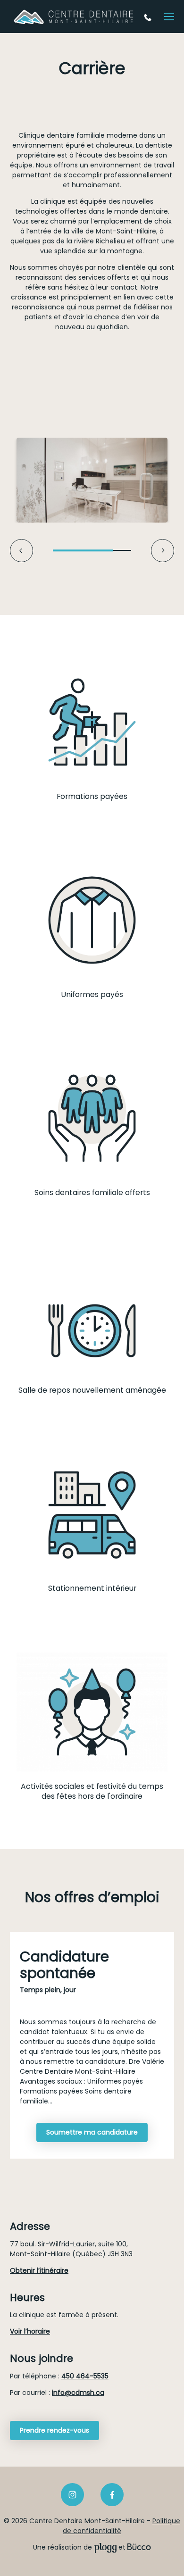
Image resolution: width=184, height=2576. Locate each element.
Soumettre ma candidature (92, 2132)
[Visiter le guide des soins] (139, 2547)
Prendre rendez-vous (54, 2430)
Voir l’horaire (30, 2331)
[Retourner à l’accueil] (74, 17)
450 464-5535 (149, 17)
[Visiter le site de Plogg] (105, 2547)
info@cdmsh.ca (78, 2393)
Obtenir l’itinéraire (39, 2270)
